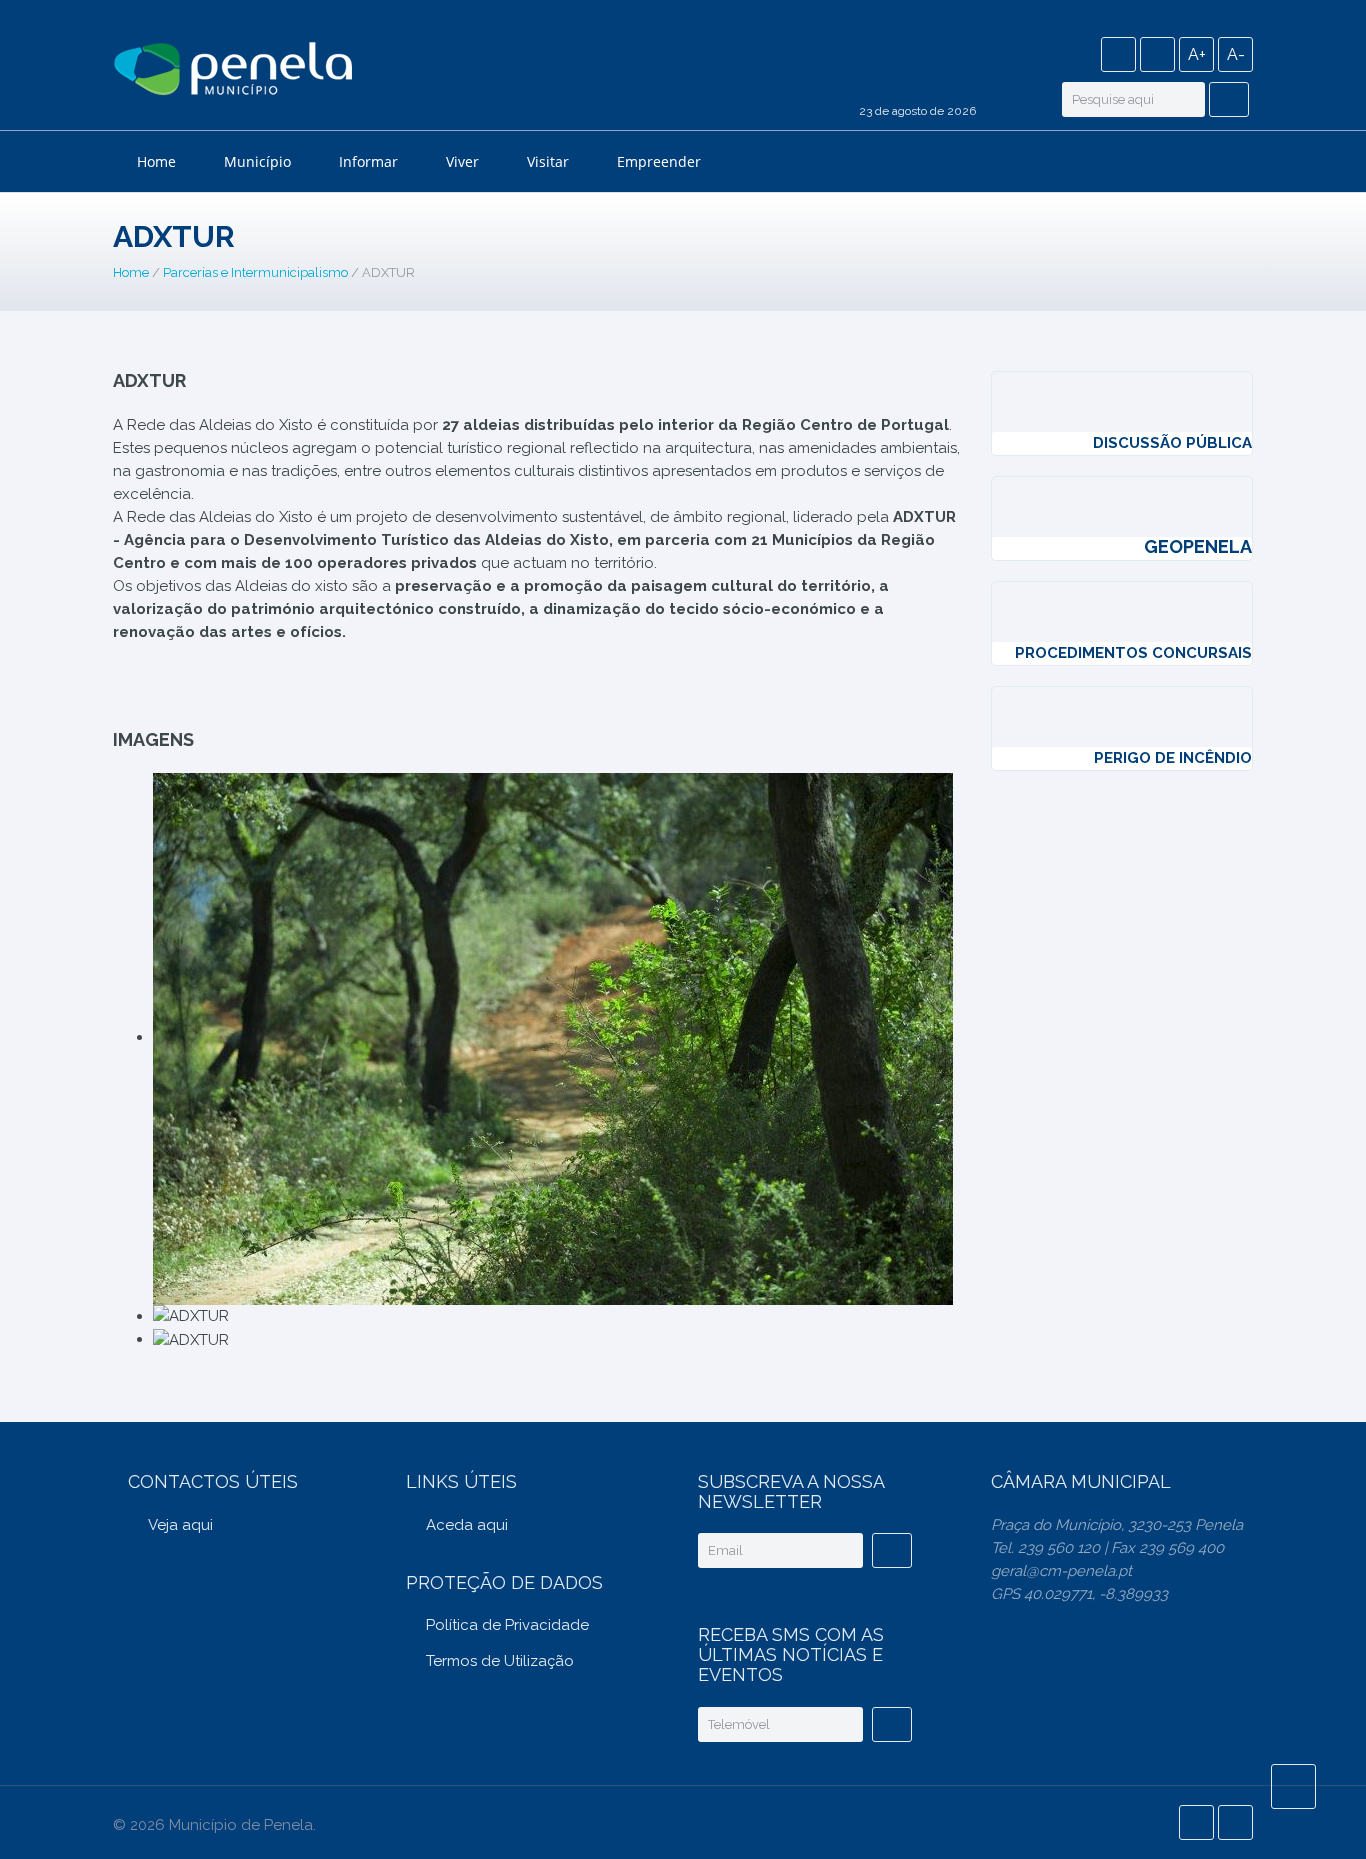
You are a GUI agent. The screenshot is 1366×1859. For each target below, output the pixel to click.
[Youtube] (1157, 54)
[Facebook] (1118, 54)
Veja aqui (180, 1525)
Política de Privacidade (507, 1625)
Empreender (659, 161)
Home (156, 161)
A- (1236, 54)
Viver (462, 161)
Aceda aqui (467, 1525)
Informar (368, 161)
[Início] (233, 72)
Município (257, 161)
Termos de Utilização (500, 1661)
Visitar (548, 161)
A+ (1197, 54)
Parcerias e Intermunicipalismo (255, 272)
